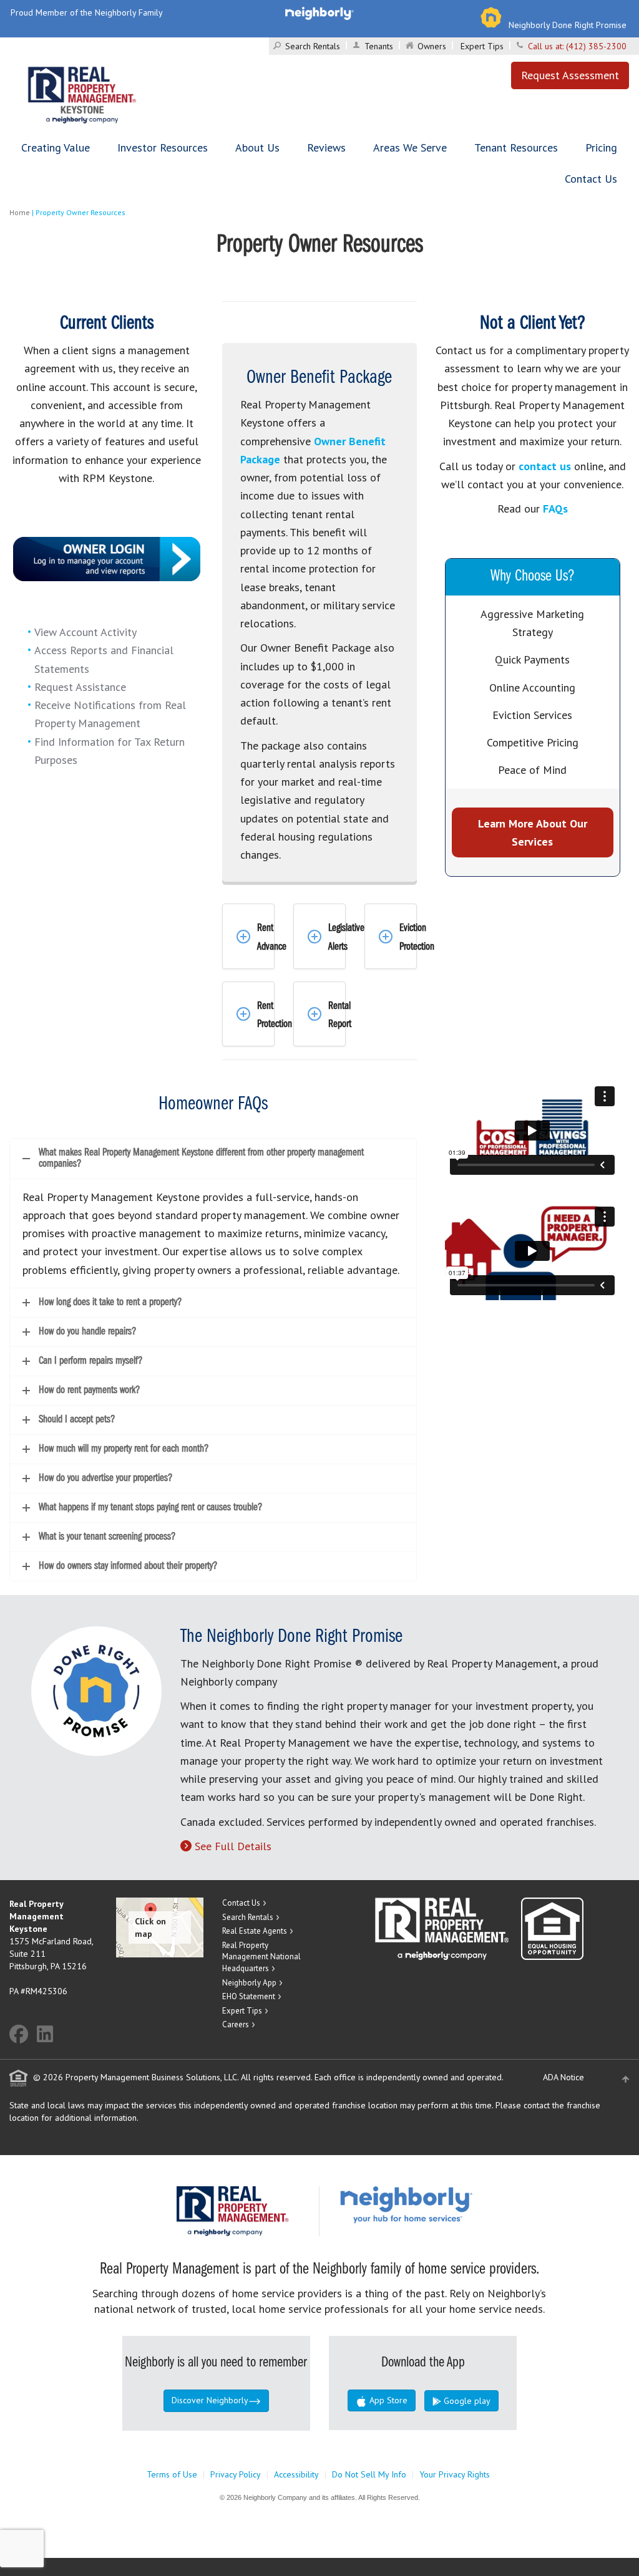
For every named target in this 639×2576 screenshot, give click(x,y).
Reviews (326, 147)
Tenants (379, 46)
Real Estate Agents (255, 1931)
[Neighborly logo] (319, 12)
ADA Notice (563, 2077)
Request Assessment (570, 75)
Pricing (601, 147)
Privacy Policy (236, 2474)
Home (20, 212)
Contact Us (591, 179)
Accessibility (296, 2474)
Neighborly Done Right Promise (568, 25)
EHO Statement (249, 1996)
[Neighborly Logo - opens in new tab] (444, 2204)
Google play (466, 2401)
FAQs (555, 509)
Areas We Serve (410, 147)
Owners (432, 46)
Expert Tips (482, 46)
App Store (387, 2400)
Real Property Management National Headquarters (261, 1957)
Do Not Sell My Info (369, 2474)
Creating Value (56, 147)
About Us (257, 147)
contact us (545, 466)
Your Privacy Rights (455, 2474)
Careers (236, 2024)
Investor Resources (163, 147)
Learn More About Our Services (533, 832)
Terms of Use (172, 2474)
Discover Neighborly (210, 2400)
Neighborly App (249, 1983)
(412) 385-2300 (596, 46)
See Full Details (233, 1846)
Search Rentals (313, 46)
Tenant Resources (516, 147)
